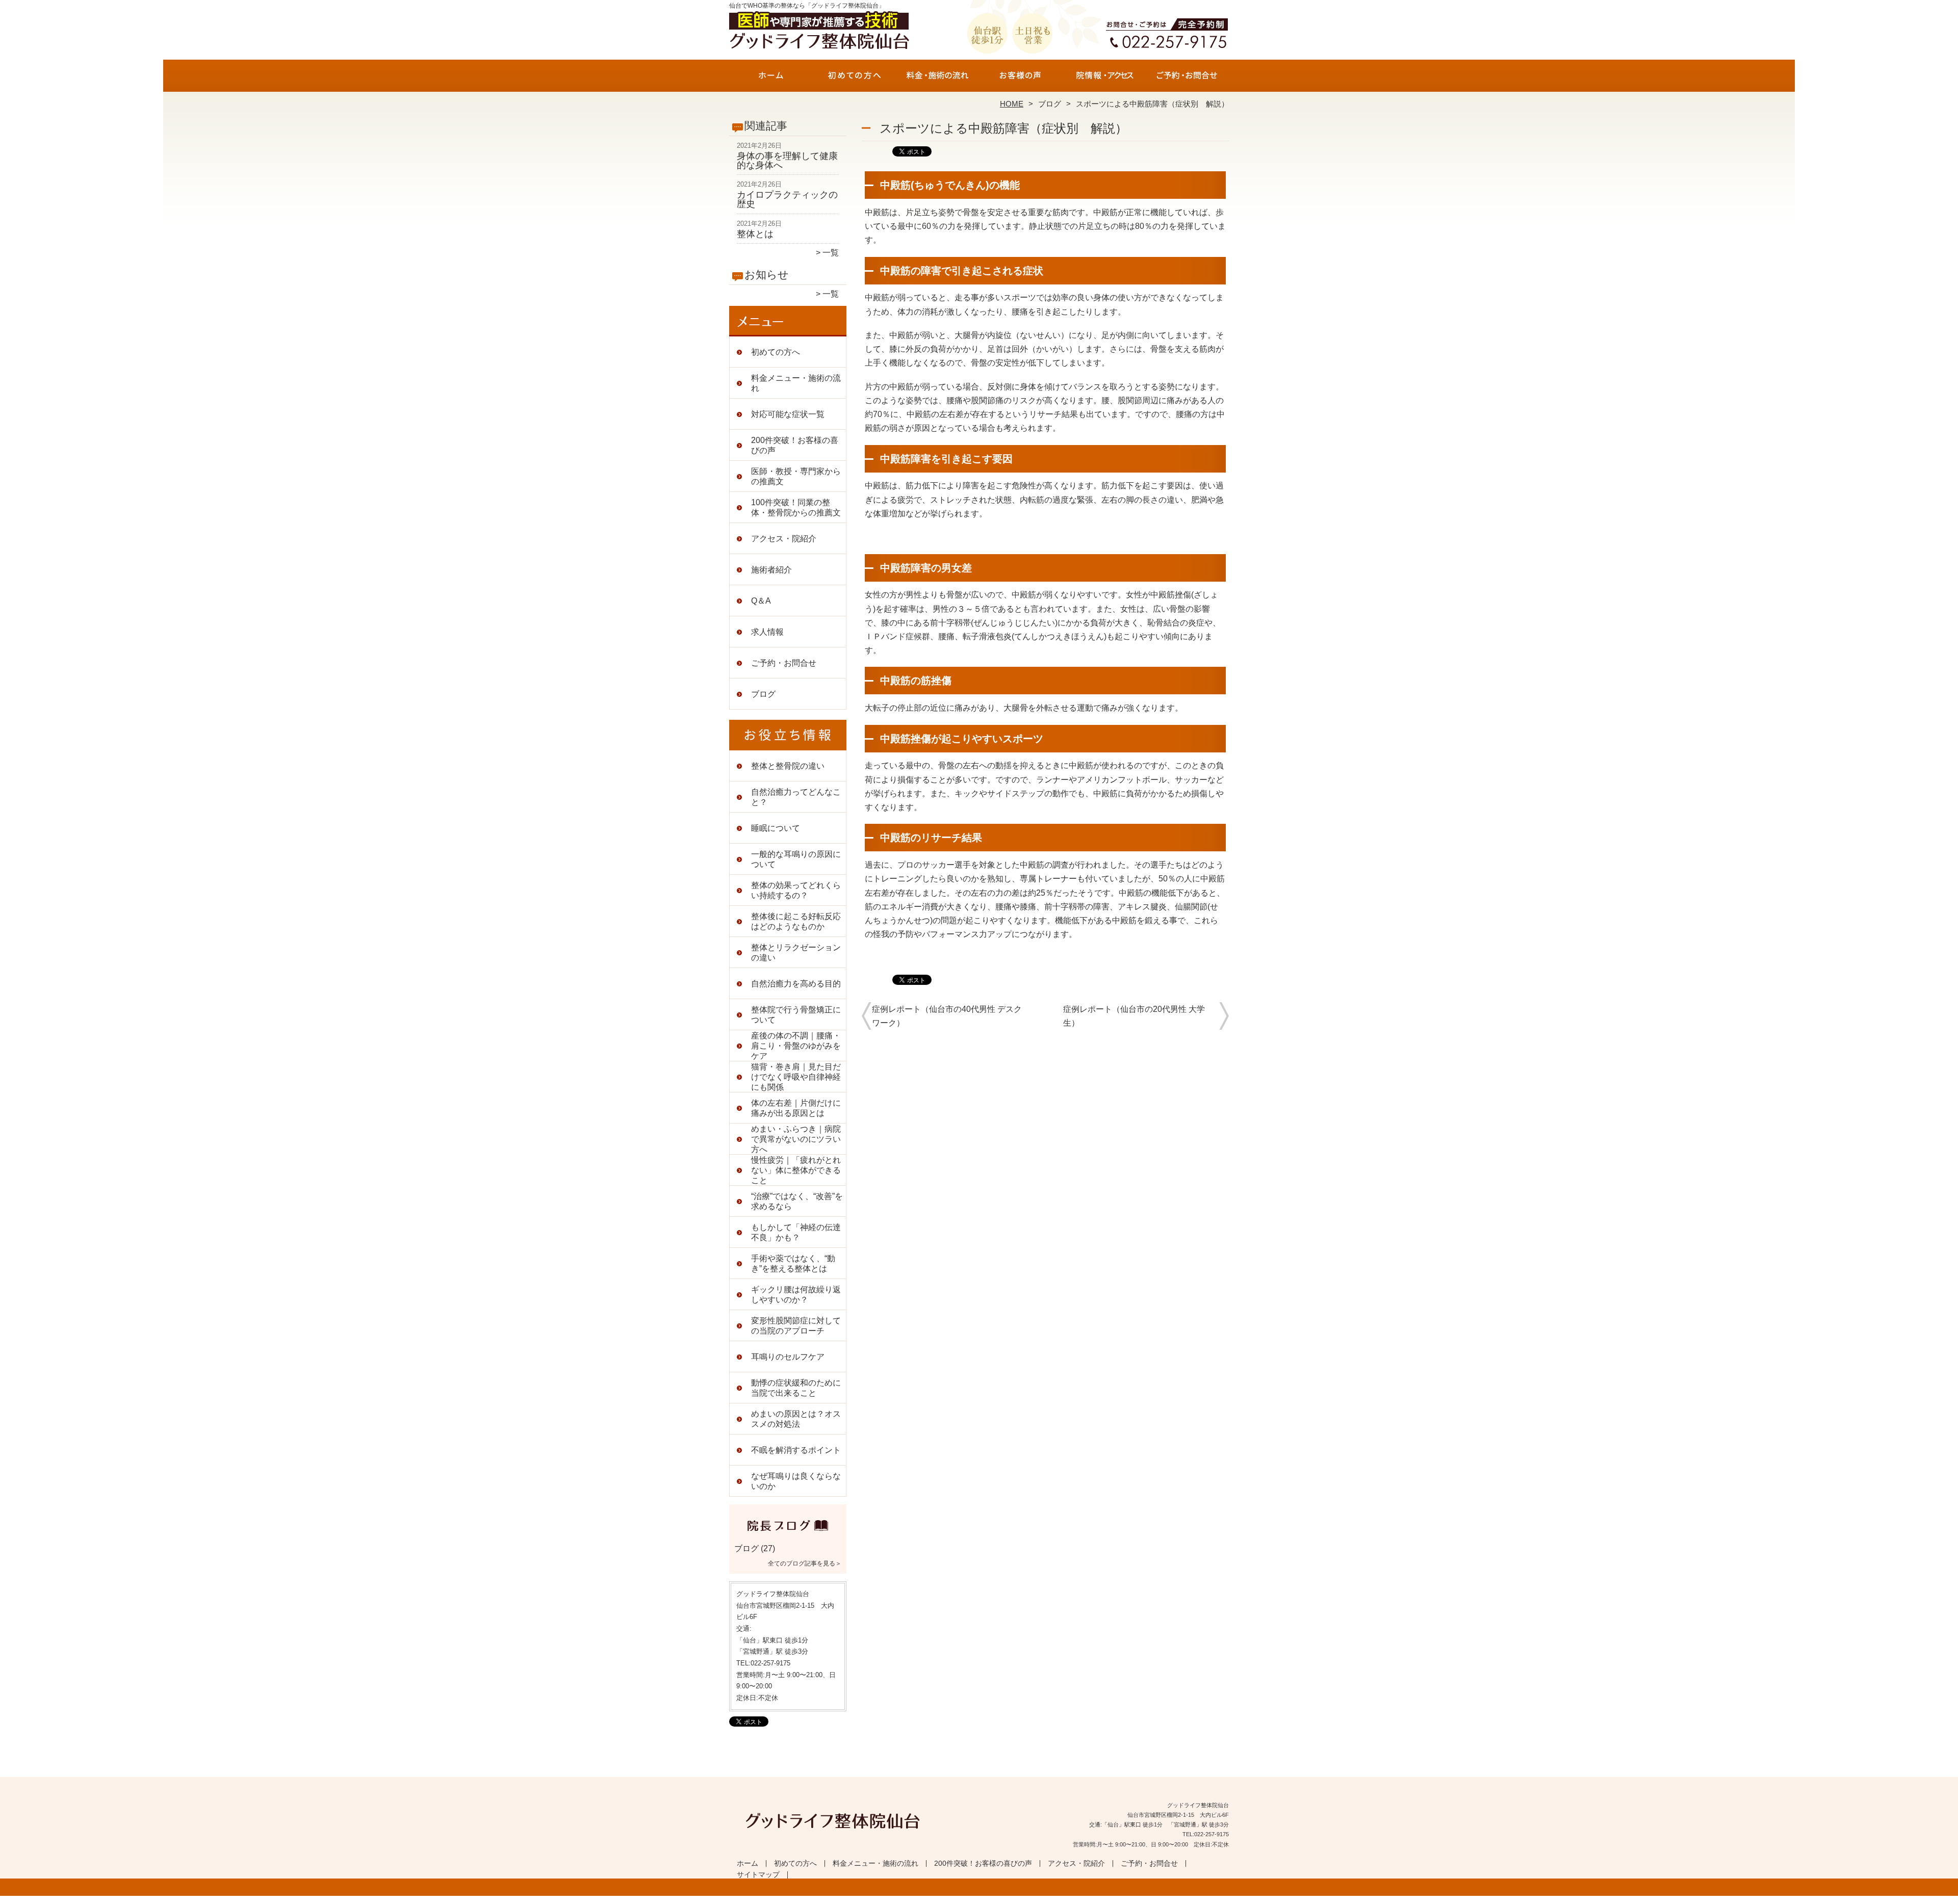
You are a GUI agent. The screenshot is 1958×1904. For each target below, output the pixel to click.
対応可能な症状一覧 (788, 414)
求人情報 (767, 632)
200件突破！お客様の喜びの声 (1021, 80)
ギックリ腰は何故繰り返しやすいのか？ (796, 1295)
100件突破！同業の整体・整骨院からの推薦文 (796, 507)
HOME (1012, 104)
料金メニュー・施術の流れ (937, 80)
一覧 (831, 253)
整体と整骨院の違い (788, 766)
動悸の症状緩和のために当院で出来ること (796, 1388)
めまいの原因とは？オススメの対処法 (796, 1419)
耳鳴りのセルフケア (788, 1357)
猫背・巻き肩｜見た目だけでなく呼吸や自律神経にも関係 (796, 1077)
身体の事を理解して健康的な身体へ (787, 161)
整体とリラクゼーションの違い (796, 953)
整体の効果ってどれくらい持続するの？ (796, 890)
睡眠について (776, 828)
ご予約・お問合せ (1187, 80)
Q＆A (761, 601)
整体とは (755, 234)
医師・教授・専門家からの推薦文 (796, 476)
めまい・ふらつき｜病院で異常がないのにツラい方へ (796, 1139)
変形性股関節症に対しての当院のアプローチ (796, 1326)
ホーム (771, 80)
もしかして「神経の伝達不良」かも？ (796, 1232)
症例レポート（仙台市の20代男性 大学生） (1134, 1016)
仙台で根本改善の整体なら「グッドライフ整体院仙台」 (978, 1899)
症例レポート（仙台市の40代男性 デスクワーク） (947, 1016)
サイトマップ (758, 1875)
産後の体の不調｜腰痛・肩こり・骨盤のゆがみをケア (796, 1046)
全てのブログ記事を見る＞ (805, 1563)
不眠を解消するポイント (796, 1450)
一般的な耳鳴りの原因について (796, 859)
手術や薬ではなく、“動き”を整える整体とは (793, 1263)
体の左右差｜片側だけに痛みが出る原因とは (796, 1108)
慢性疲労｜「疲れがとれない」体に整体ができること (796, 1170)
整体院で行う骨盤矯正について (796, 1015)
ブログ (1050, 104)
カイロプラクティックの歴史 (787, 199)
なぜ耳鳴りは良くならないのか (796, 1481)
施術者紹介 (771, 570)
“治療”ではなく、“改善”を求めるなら (797, 1201)
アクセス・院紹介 (1104, 80)
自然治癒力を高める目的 (796, 984)
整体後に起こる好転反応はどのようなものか (796, 921)
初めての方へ (854, 80)
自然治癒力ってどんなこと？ (796, 797)
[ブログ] (788, 1536)
